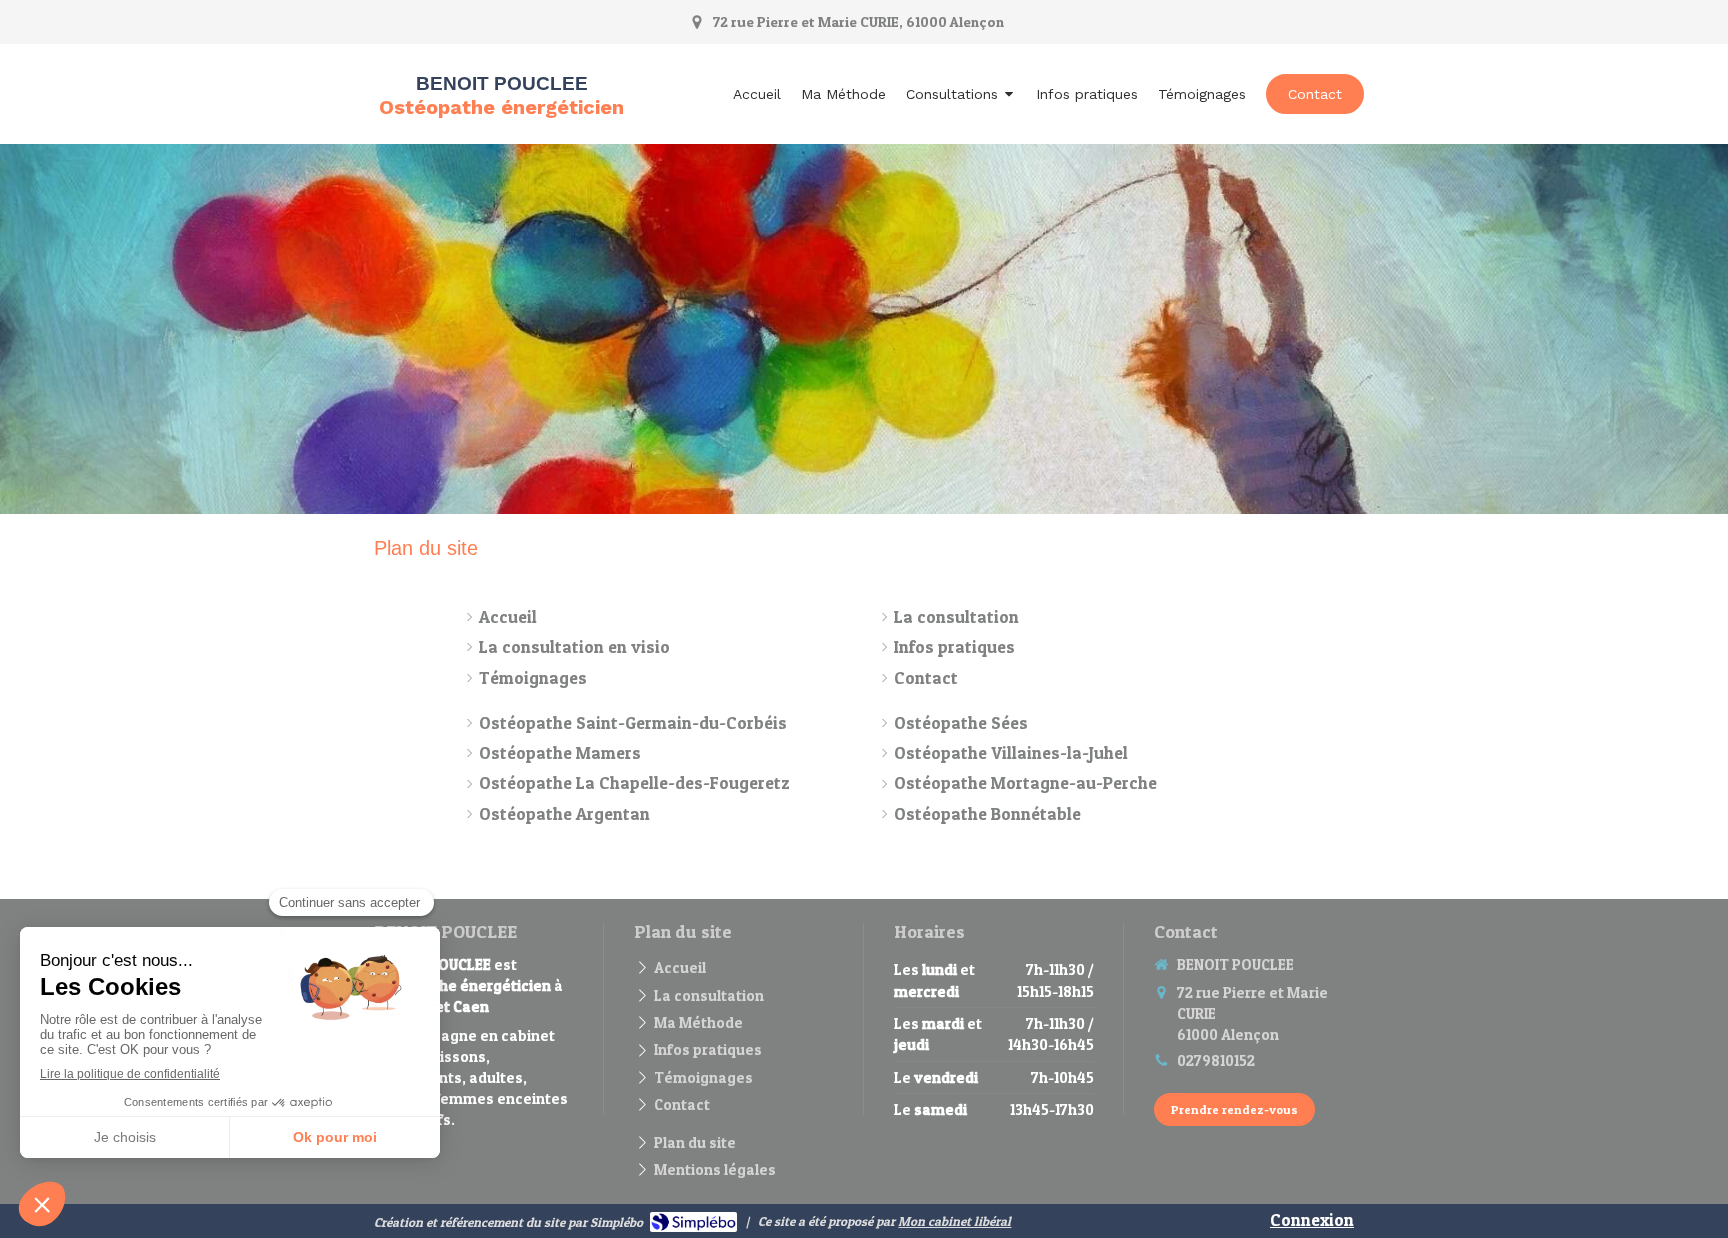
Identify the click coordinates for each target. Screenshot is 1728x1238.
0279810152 (1216, 1060)
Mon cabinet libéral (954, 1221)
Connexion (1312, 1219)
